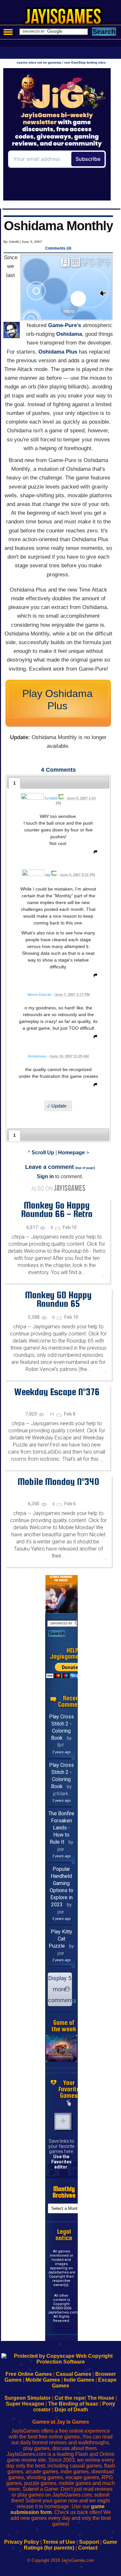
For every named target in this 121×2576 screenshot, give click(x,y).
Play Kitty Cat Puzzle (60, 1939)
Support (89, 2542)
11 (52, 1414)
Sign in (45, 1176)
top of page (85, 1168)
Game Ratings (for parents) (71, 2545)
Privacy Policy (22, 2542)
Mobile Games (43, 2380)
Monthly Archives (64, 2192)
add (63, 2121)
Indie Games (79, 2380)
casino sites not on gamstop (39, 62)
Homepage (71, 1153)
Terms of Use (59, 2542)
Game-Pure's (65, 325)
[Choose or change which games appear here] (69, 2103)
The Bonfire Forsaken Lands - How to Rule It (61, 1828)
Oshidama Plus (58, 352)
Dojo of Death (71, 2410)
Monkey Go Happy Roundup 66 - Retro (57, 1209)
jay (48, 875)
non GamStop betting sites (85, 62)
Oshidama (69, 334)
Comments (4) (58, 248)
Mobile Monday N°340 (58, 1481)
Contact (88, 2548)
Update (59, 1106)
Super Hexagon (25, 2404)
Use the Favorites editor (61, 2162)
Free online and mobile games (64, 18)
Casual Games (74, 2374)
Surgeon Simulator (28, 2398)
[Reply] (94, 853)
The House (101, 2398)
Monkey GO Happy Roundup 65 (58, 1299)
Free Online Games (29, 2374)
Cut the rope (70, 2398)
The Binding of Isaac (73, 2404)
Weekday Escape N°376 (57, 1392)
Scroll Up (43, 1153)
